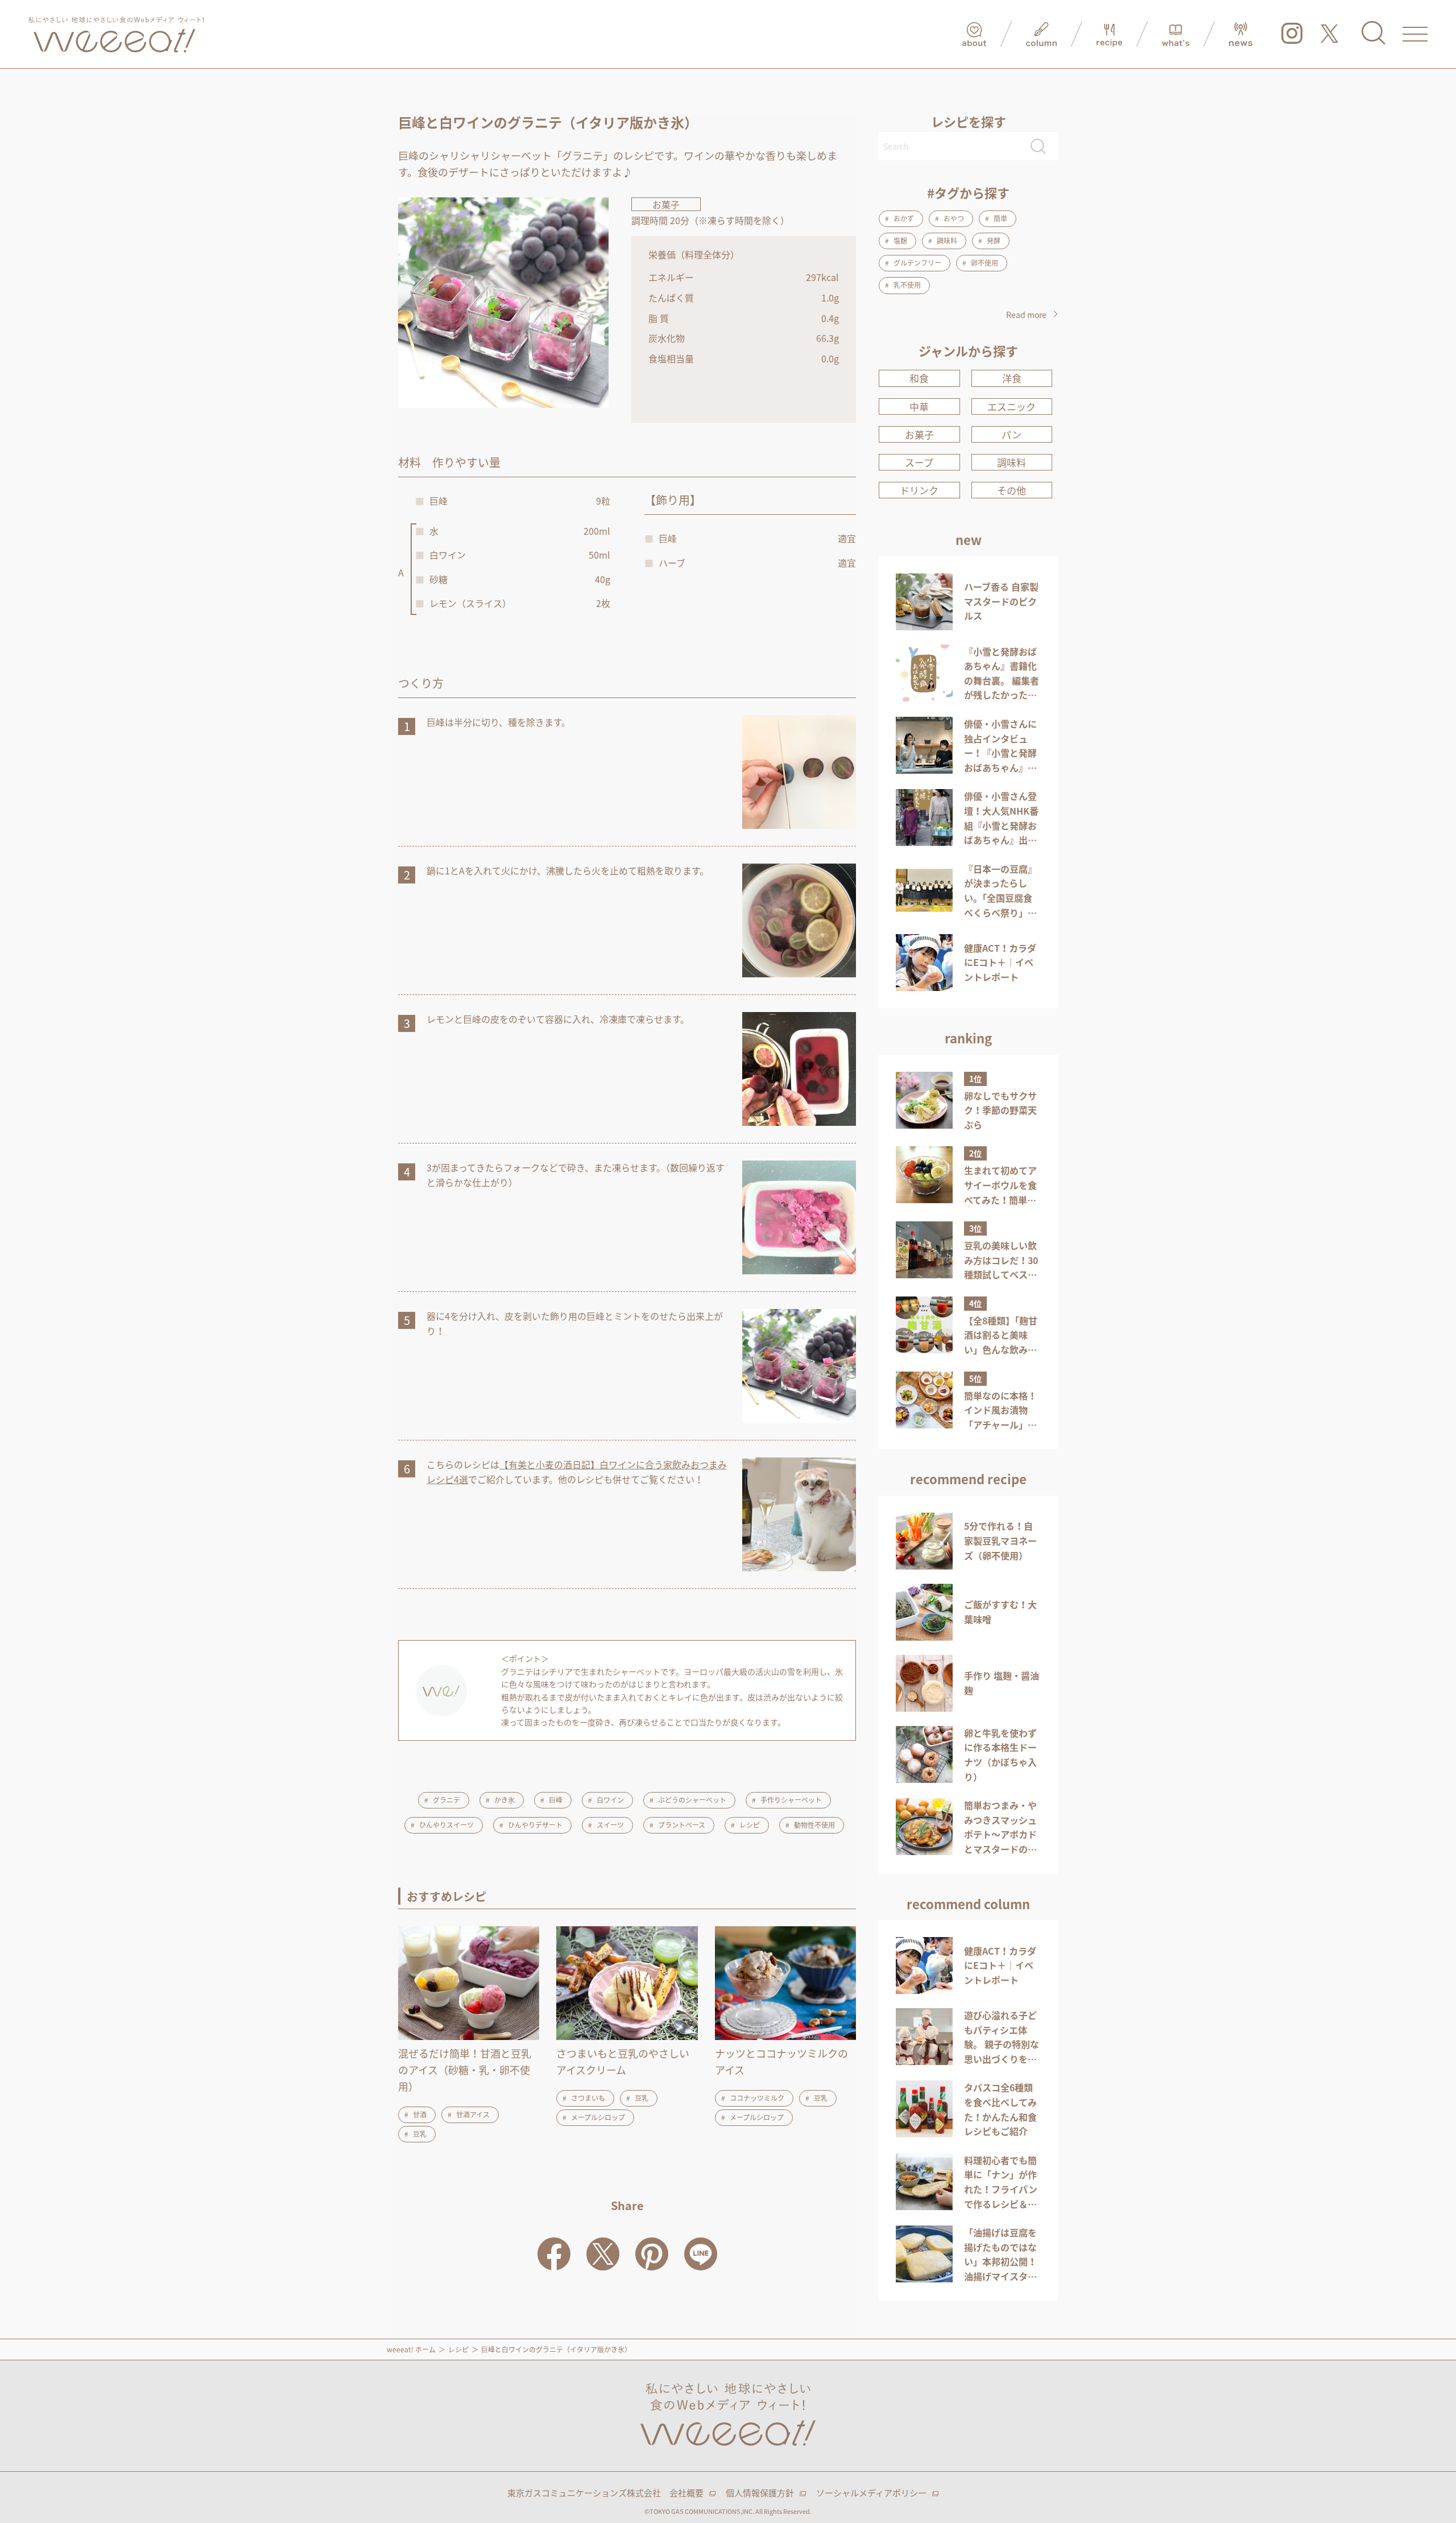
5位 (975, 1378)
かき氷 (504, 1800)
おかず (904, 218)
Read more (1026, 315)
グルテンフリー (917, 263)
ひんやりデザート (535, 1825)
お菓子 (666, 204)
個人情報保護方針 (760, 2493)
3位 (975, 1228)
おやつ (954, 218)
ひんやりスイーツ (446, 1825)
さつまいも (588, 2098)
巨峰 (556, 1800)
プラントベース (682, 1825)
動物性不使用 (814, 1825)
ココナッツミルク (757, 2098)
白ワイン (610, 1800)
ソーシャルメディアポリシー (871, 2493)
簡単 (1000, 218)
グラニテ (446, 1800)
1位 (975, 1079)
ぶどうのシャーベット (692, 1800)
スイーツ (610, 1825)
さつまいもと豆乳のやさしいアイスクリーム (623, 2062)
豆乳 (420, 2134)
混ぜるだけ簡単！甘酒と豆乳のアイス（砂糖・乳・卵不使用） (465, 2070)
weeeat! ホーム (411, 2349)
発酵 (994, 241)
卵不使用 (985, 263)
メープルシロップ (598, 2117)
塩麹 (900, 241)
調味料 (947, 241)
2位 (975, 1153)
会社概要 (686, 2493)
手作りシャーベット (791, 1800)
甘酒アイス (473, 2115)
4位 (975, 1303)
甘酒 (420, 2115)
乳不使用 (907, 285)
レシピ (750, 1825)
